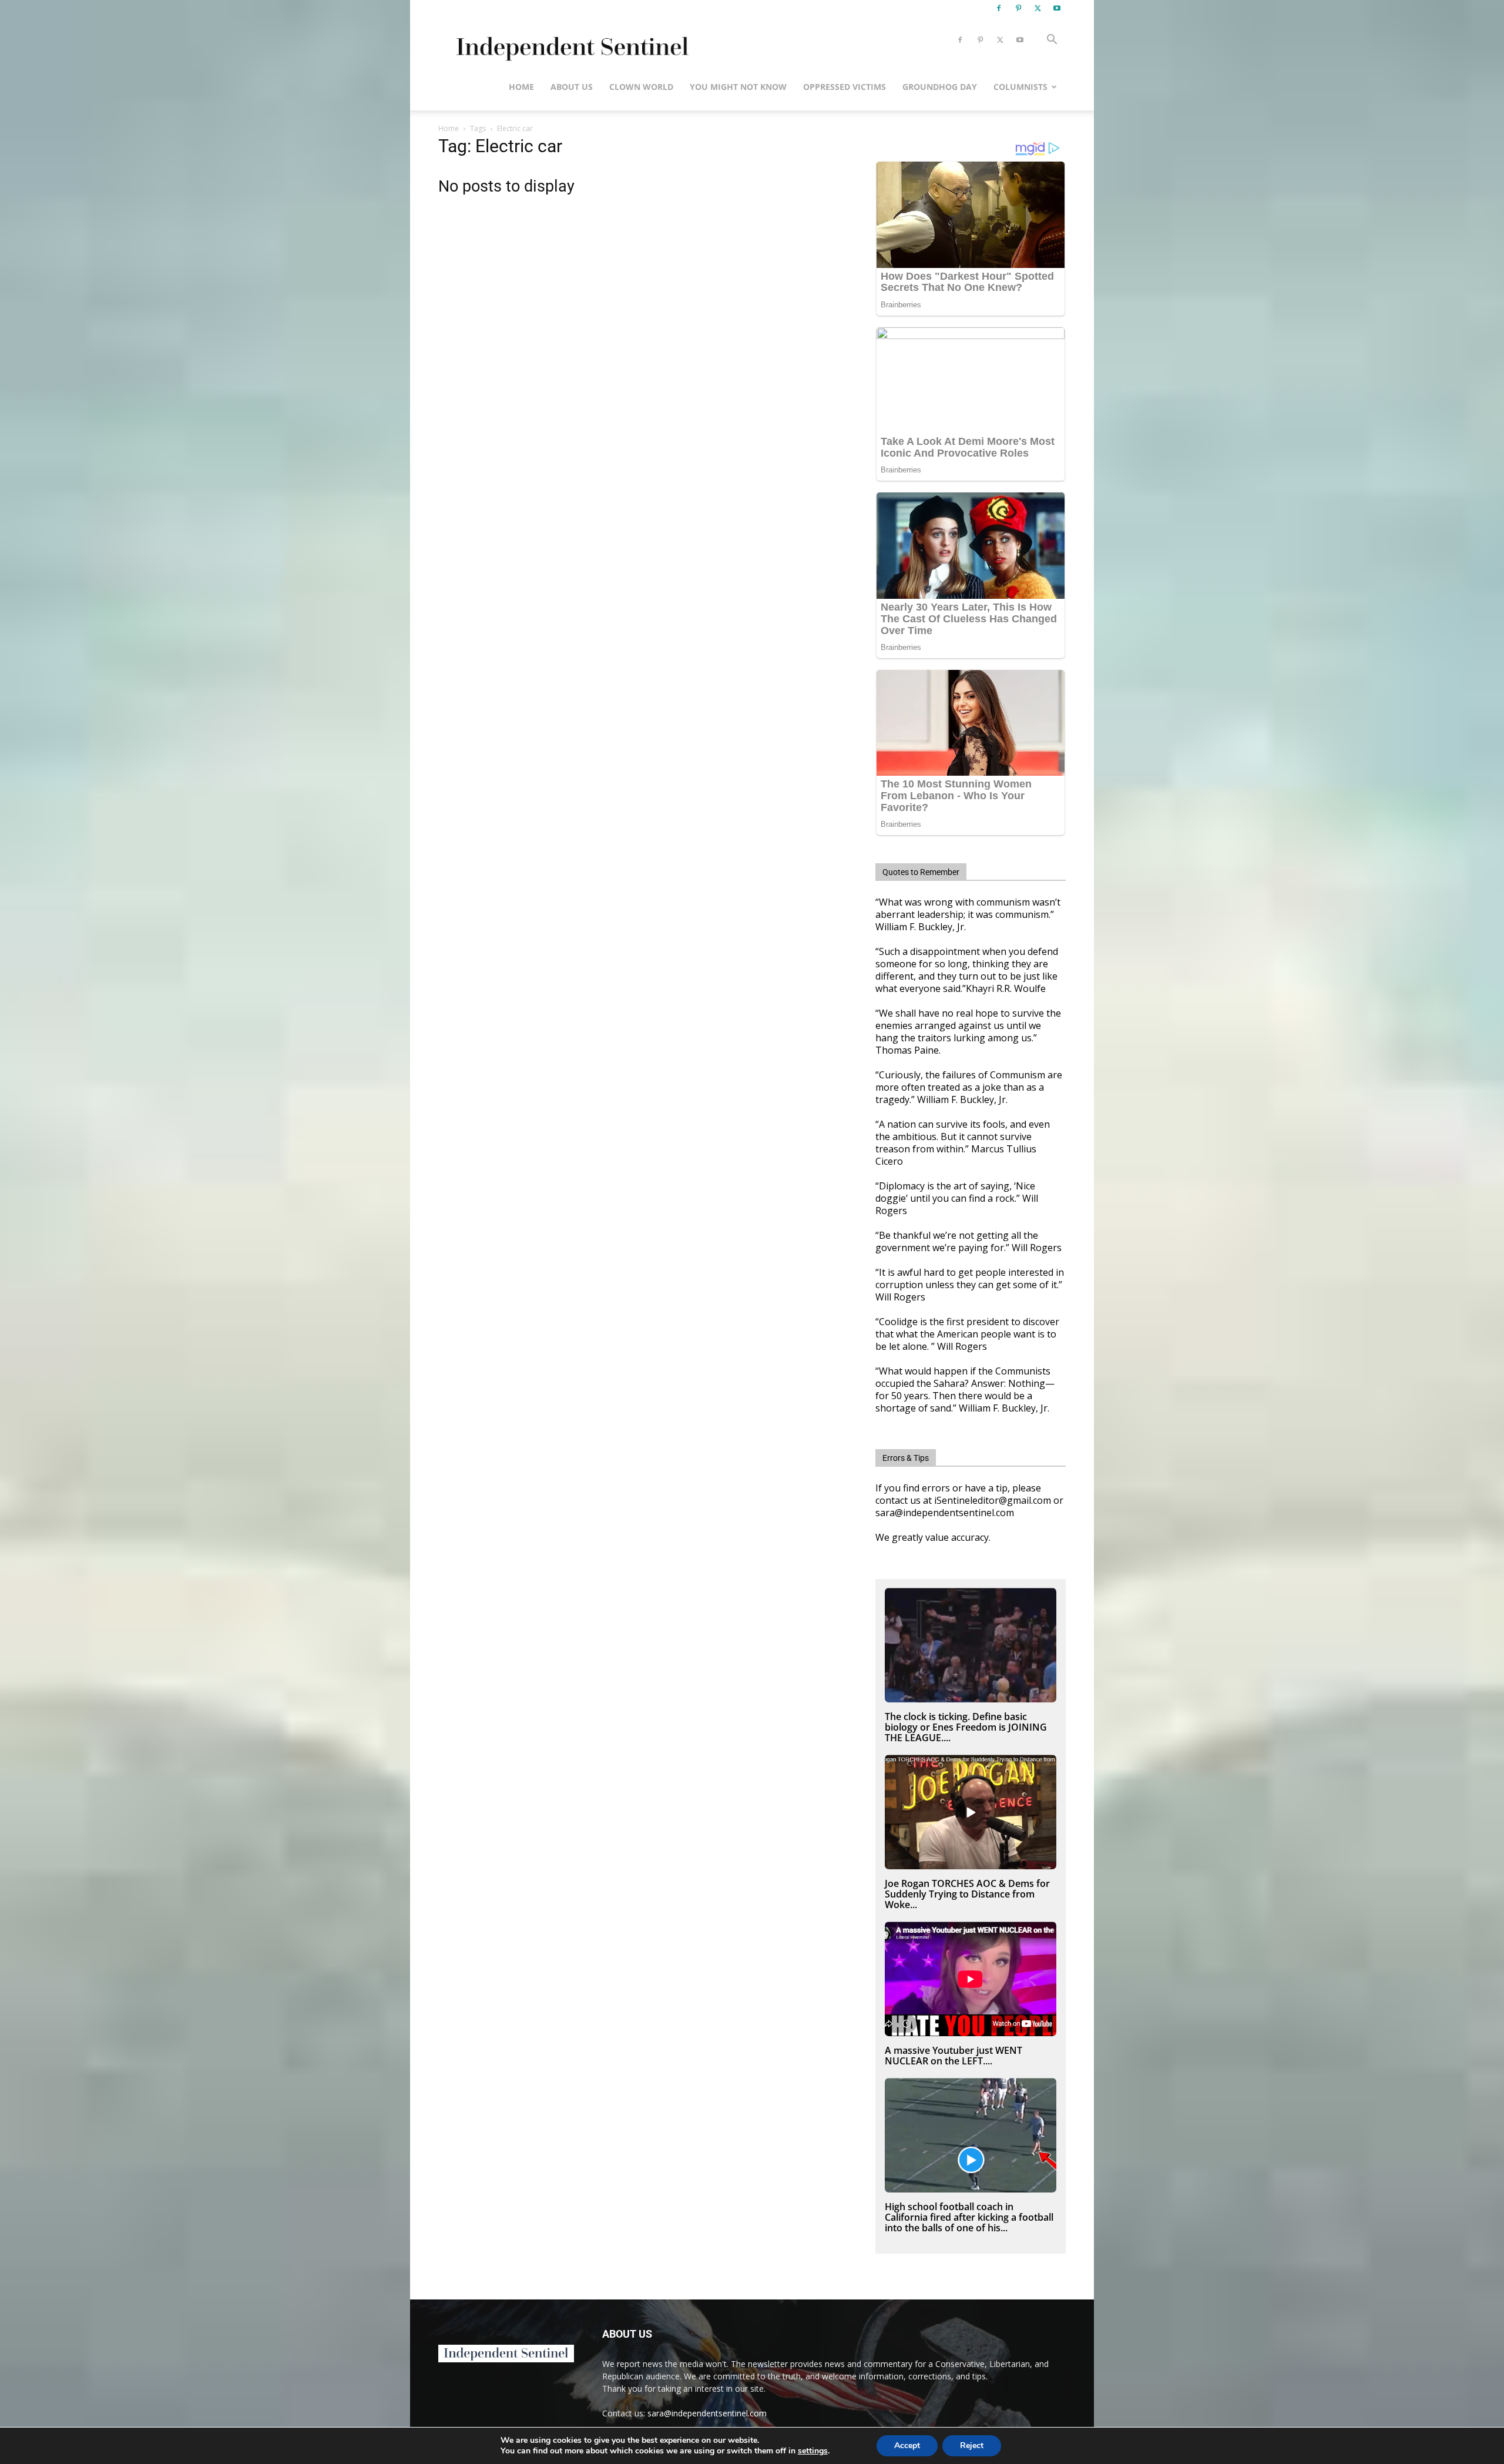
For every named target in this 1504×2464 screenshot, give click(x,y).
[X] (1038, 8)
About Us (572, 87)
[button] (1052, 41)
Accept (907, 2445)
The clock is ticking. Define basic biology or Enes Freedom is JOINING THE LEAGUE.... (966, 1727)
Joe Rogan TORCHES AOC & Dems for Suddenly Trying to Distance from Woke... (967, 1894)
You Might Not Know (738, 87)
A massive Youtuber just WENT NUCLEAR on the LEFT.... (954, 2056)
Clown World (641, 87)
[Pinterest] (1018, 8)
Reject (972, 2445)
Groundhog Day (940, 87)
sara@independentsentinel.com (707, 2413)
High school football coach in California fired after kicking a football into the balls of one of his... (969, 2217)
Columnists (1020, 87)
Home (521, 87)
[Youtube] (1057, 8)
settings (813, 2451)
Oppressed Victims (845, 87)
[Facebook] (999, 8)
